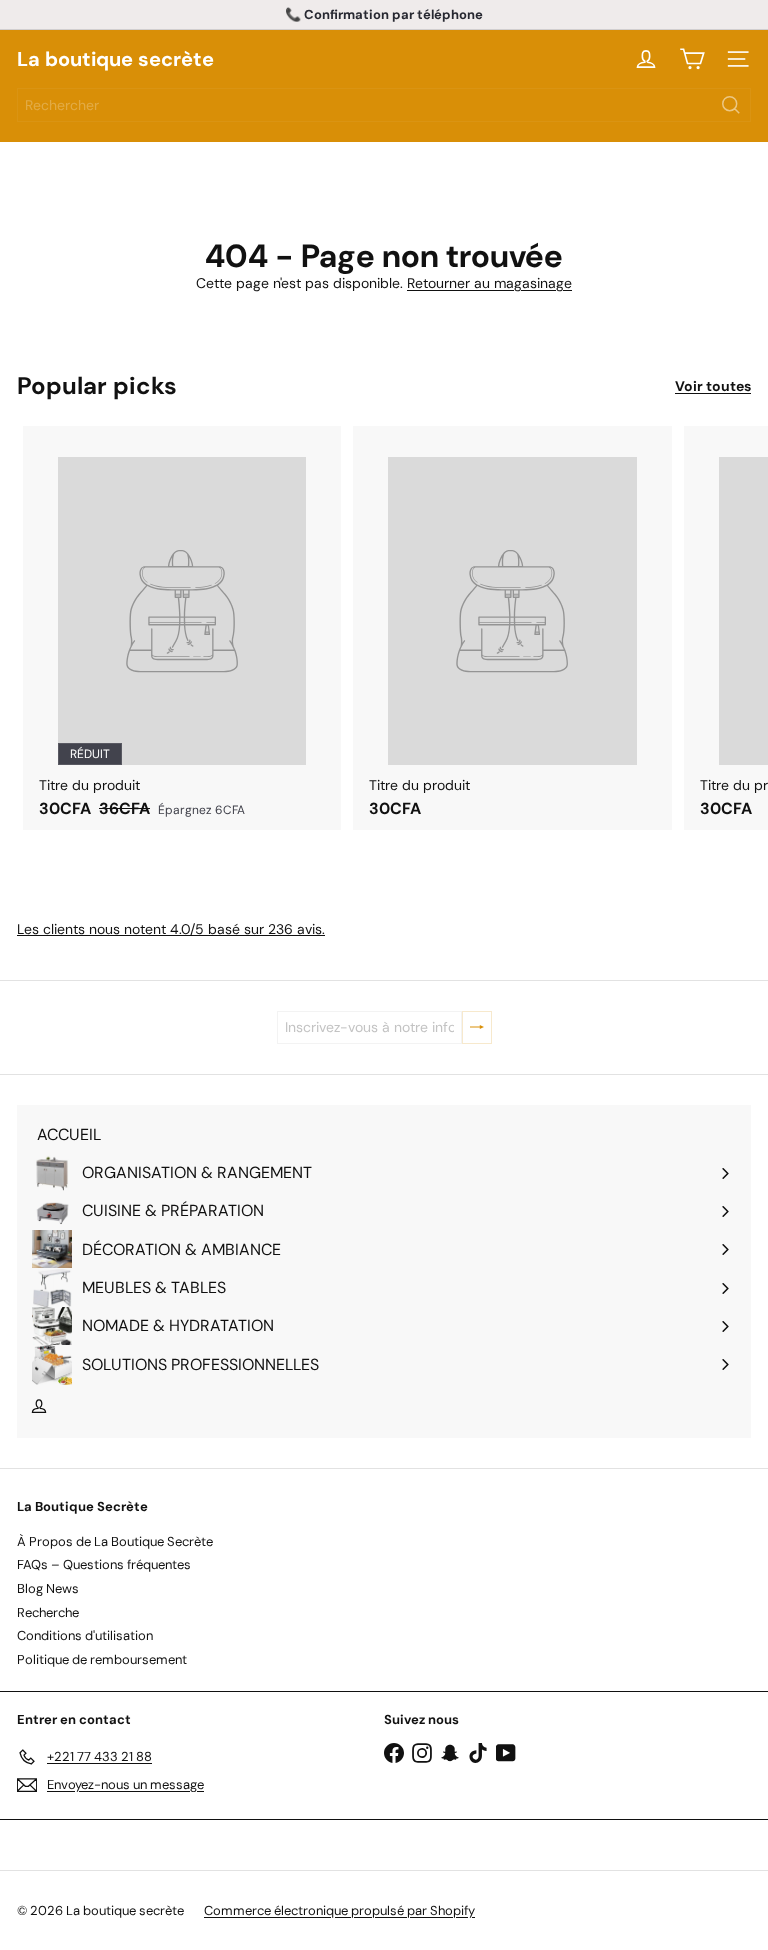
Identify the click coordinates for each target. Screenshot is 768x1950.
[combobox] (384, 105)
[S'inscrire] (477, 1027)
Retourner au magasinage (489, 283)
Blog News (48, 1588)
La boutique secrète (115, 59)
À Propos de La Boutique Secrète (115, 1541)
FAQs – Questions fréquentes (104, 1564)
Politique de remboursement (102, 1659)
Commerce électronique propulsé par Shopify (339, 1910)
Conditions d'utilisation (85, 1635)
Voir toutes (713, 386)
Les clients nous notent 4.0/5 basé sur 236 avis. (171, 929)
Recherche (48, 1612)
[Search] (731, 105)
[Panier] (692, 59)
